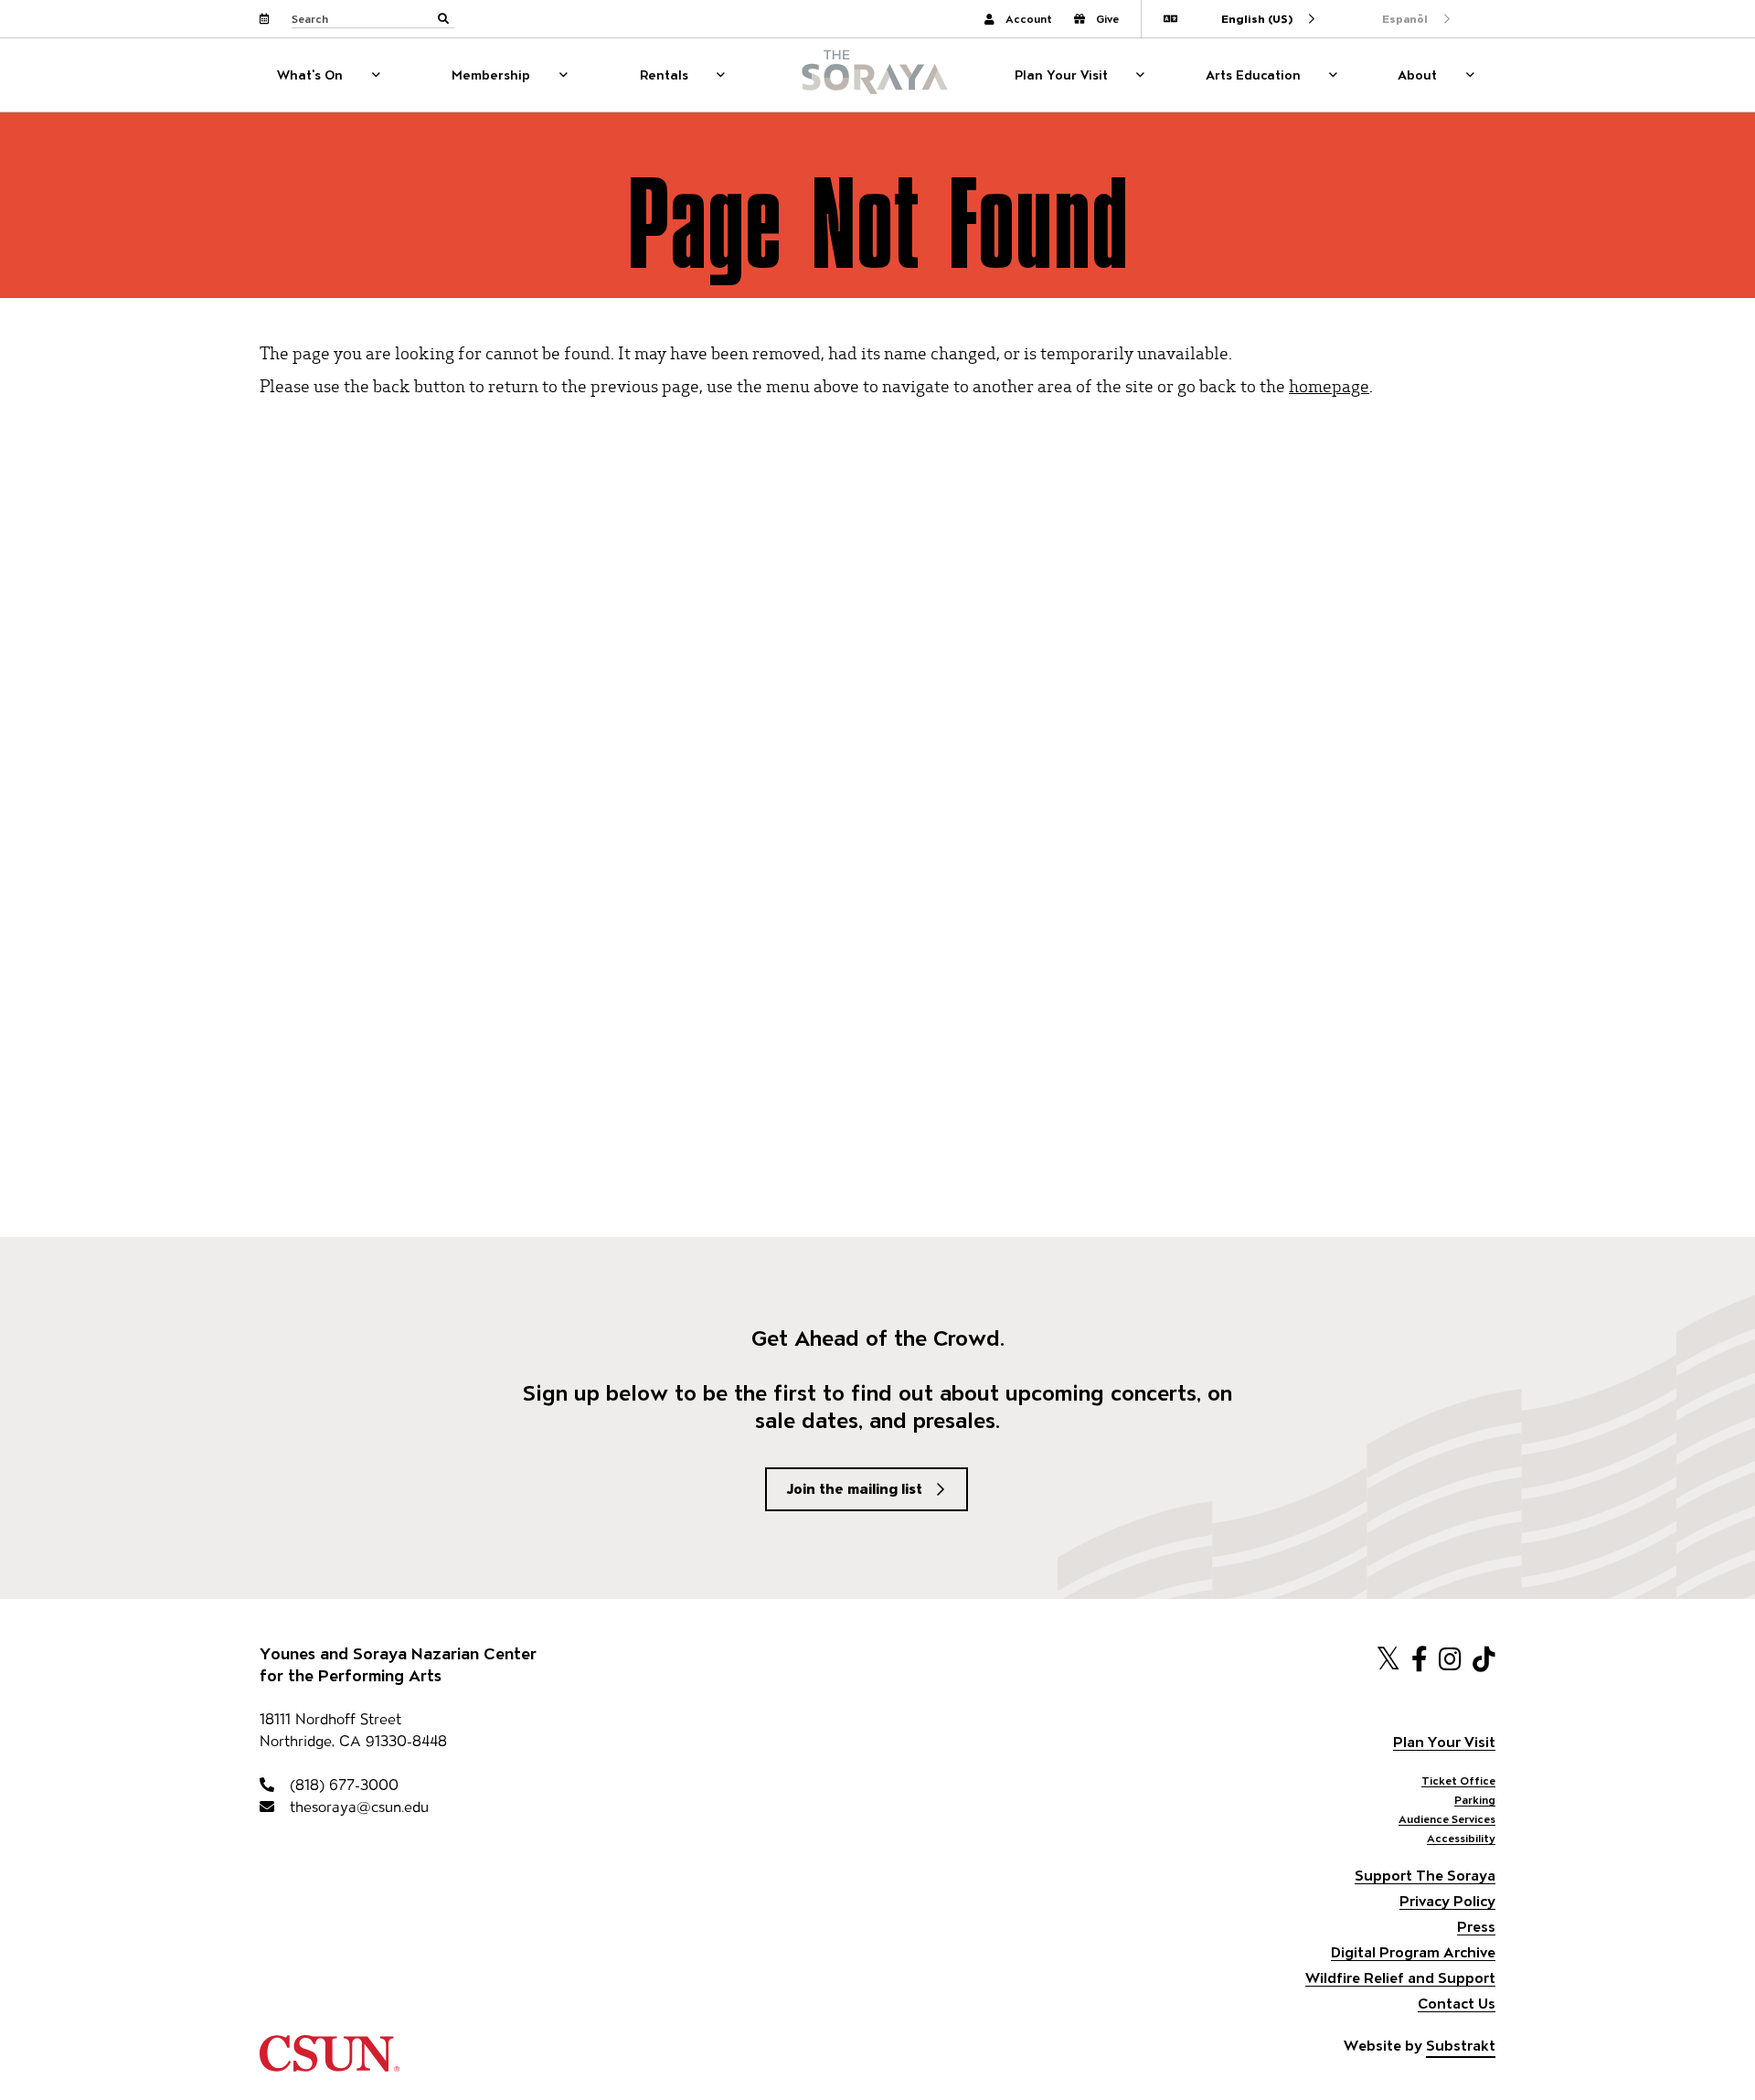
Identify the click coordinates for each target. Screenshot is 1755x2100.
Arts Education (1253, 75)
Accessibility (1461, 1838)
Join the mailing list (855, 1489)
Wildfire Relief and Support (1400, 1978)
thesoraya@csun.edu (357, 1807)
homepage (1329, 385)
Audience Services (1447, 1819)
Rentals (664, 75)
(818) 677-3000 (342, 1785)
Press (1476, 1927)
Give (1107, 19)
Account (1029, 19)
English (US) (1257, 19)
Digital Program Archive (1413, 1952)
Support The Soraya (1425, 1876)
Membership (491, 75)
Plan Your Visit (1061, 75)
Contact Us (1457, 2004)
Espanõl (1405, 19)
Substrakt (1461, 2046)
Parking (1475, 1800)
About (1417, 75)
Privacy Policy (1447, 1901)
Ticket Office (1458, 1780)
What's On (310, 75)
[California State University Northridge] (330, 2063)
